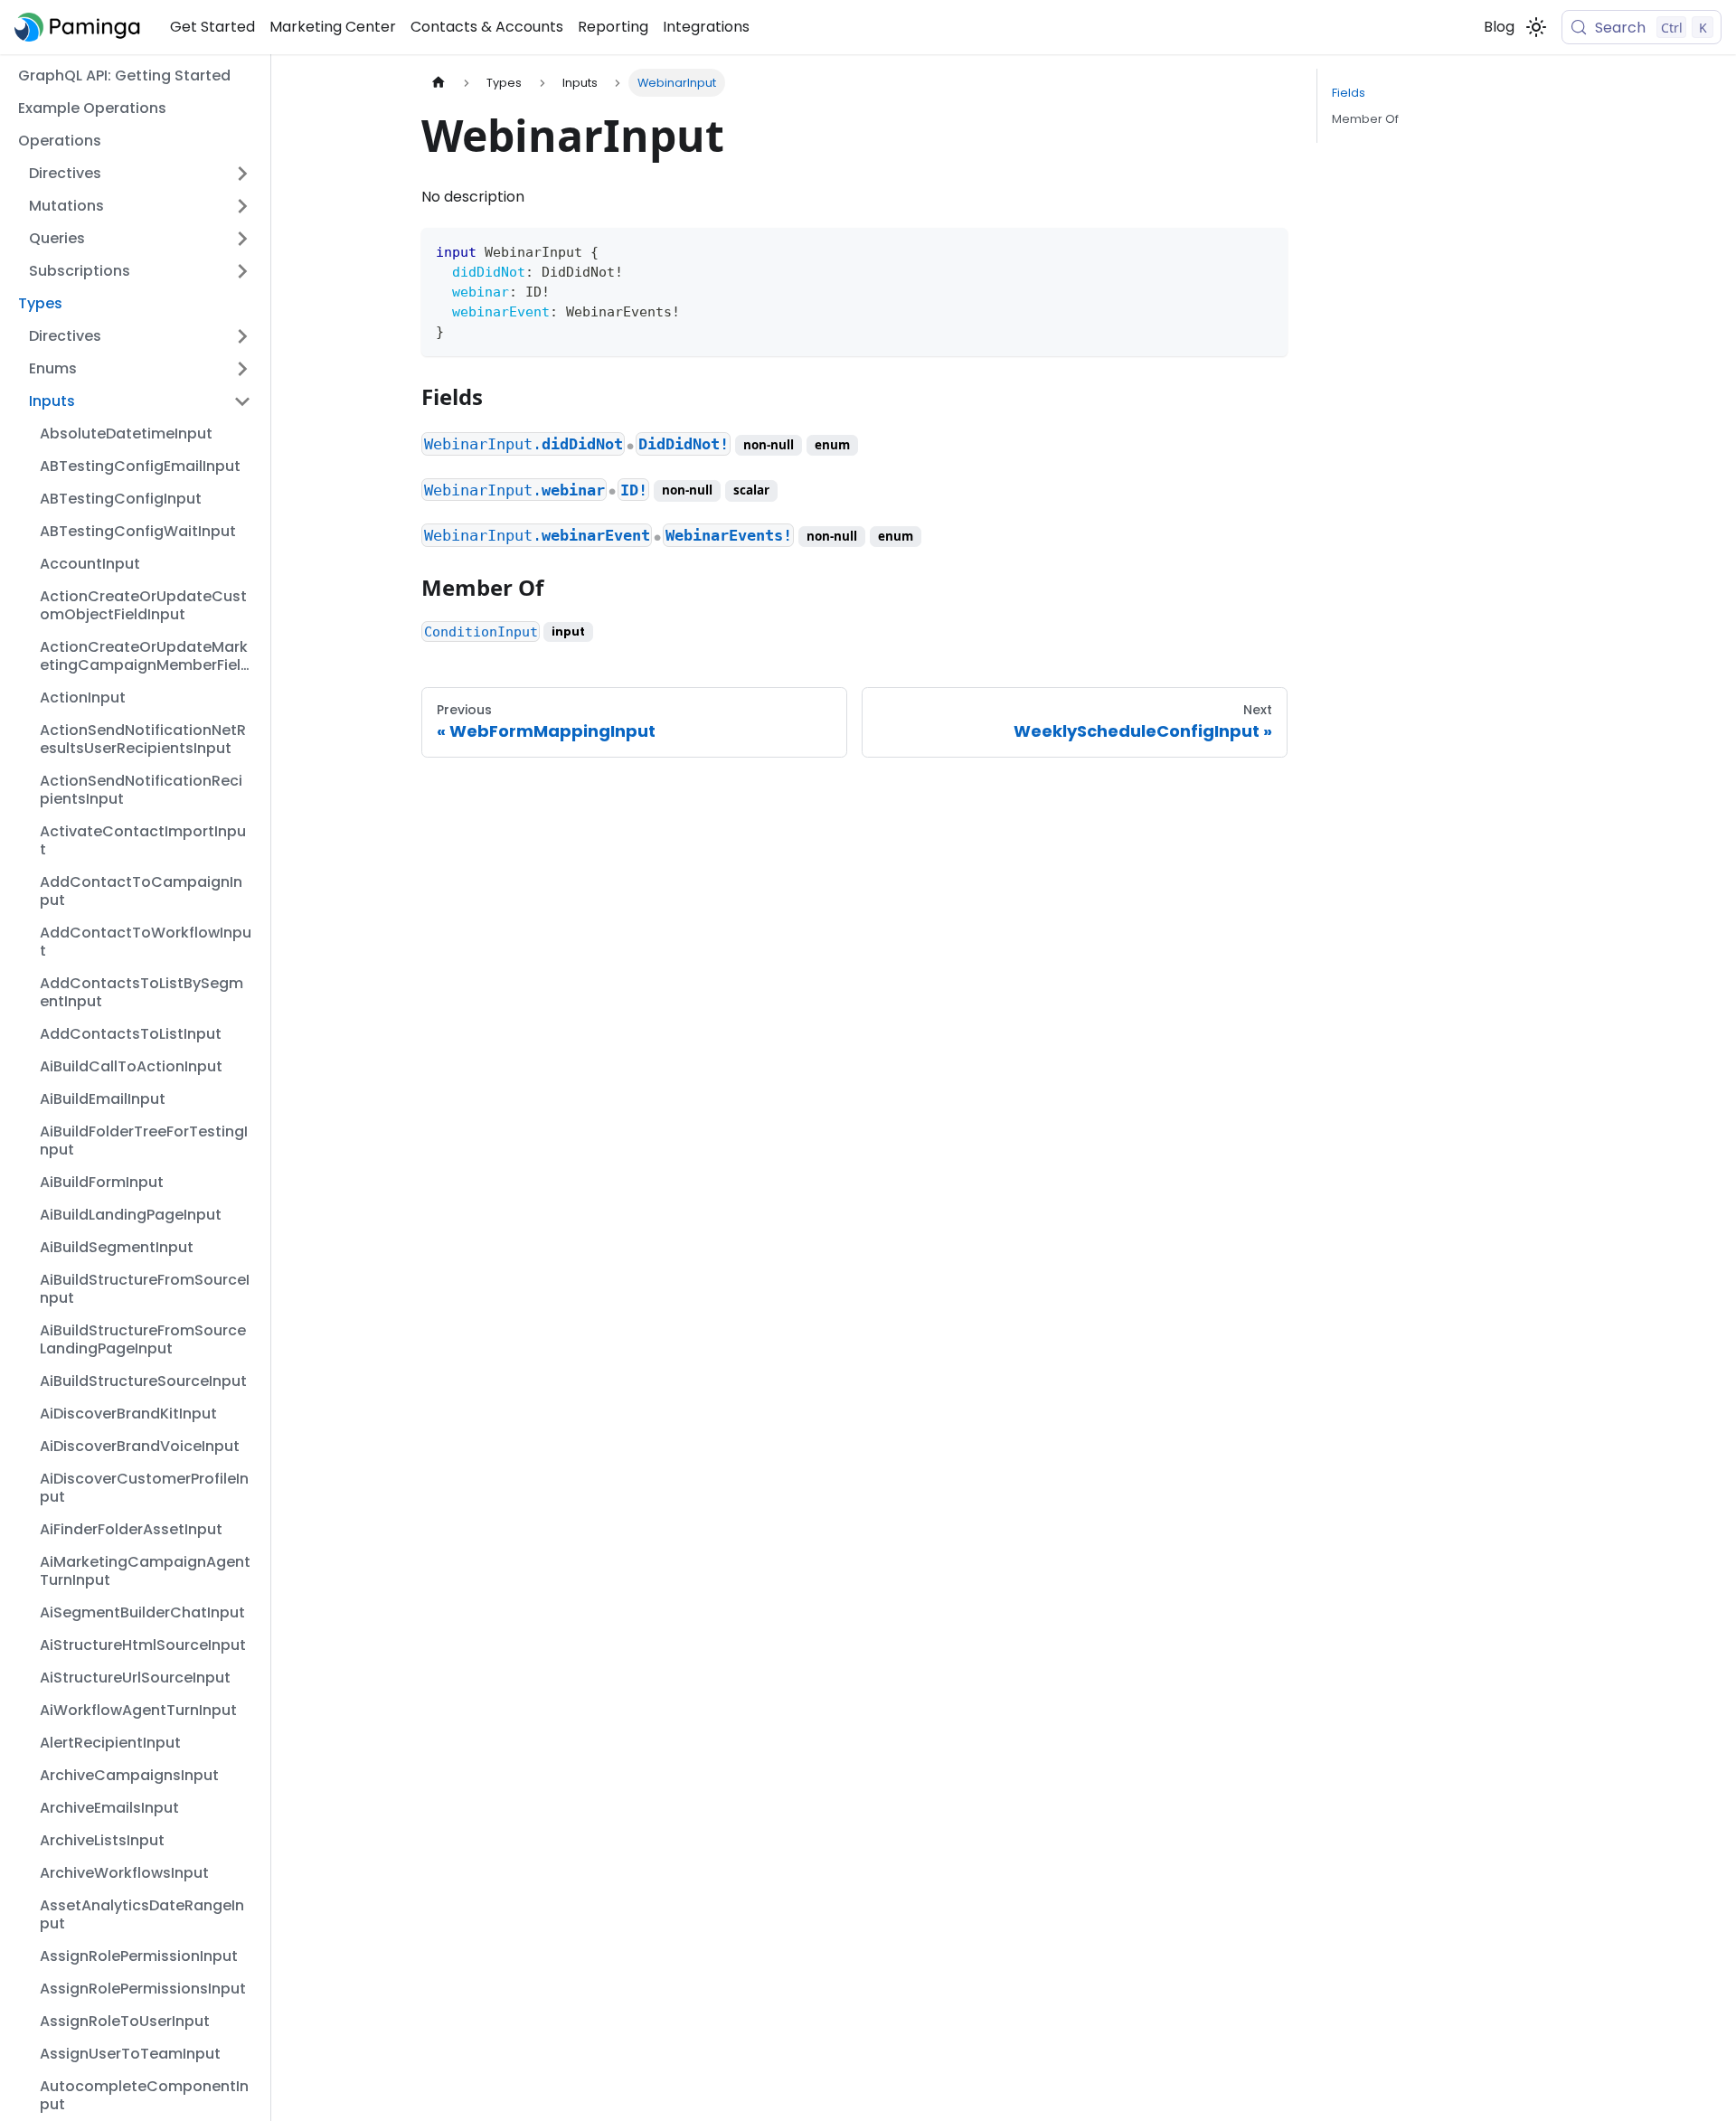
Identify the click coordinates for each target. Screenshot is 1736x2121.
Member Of (1365, 119)
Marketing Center (333, 27)
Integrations (706, 27)
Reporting (613, 27)
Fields (1349, 93)
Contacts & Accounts (487, 27)
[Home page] (439, 83)
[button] (140, 174)
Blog (1499, 27)
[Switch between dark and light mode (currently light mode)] (1536, 27)
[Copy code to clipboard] (1265, 250)
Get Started (212, 27)
